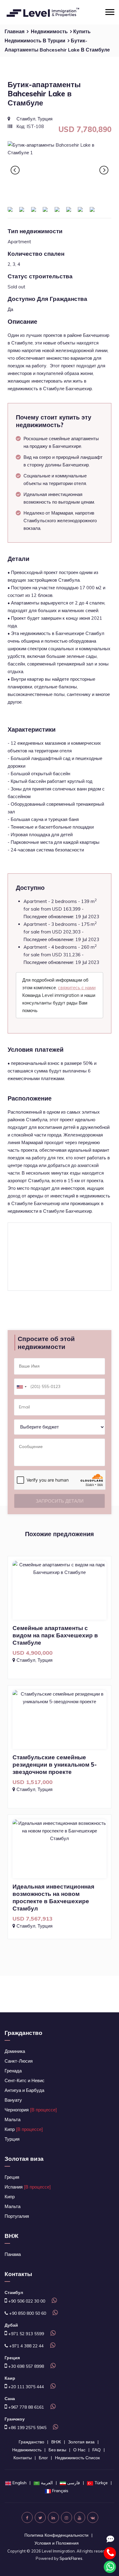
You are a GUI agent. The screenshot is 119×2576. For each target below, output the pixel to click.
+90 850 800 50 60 (27, 2313)
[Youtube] (80, 2517)
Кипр (24, 2129)
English (20, 2483)
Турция (12, 2139)
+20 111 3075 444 (25, 2387)
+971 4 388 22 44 (26, 2346)
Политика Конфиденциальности (56, 2535)
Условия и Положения (57, 2543)
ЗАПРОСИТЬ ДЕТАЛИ (60, 1501)
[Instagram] (67, 2517)
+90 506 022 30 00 (26, 2301)
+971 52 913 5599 (25, 2334)
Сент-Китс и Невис (25, 2080)
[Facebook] (27, 2517)
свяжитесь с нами (77, 988)
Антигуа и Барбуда (24, 2090)
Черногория (31, 2110)
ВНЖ (11, 2236)
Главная (14, 31)
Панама (13, 2254)
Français (60, 2491)
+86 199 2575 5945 (27, 2428)
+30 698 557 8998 (25, 2366)
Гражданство (23, 2033)
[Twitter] (40, 2517)
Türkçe (101, 2483)
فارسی (74, 2483)
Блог (43, 2458)
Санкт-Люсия (19, 2061)
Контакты (23, 2458)
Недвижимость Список (77, 2458)
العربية (47, 2483)
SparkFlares (71, 2558)
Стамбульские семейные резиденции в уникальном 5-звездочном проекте (55, 1764)
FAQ (97, 2450)
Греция (12, 2177)
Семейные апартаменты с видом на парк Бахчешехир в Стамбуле (55, 1635)
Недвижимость (49, 31)
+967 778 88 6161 (25, 2407)
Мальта (13, 2119)
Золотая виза (24, 2159)
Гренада (13, 2071)
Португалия (17, 2216)
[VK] (93, 2517)
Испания (28, 2187)
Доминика (15, 2051)
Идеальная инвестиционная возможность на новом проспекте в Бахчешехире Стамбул (53, 1897)
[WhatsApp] (53, 2301)
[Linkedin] (53, 2517)
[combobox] (21, 1387)
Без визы (57, 2450)
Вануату (13, 2100)
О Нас (79, 2450)
